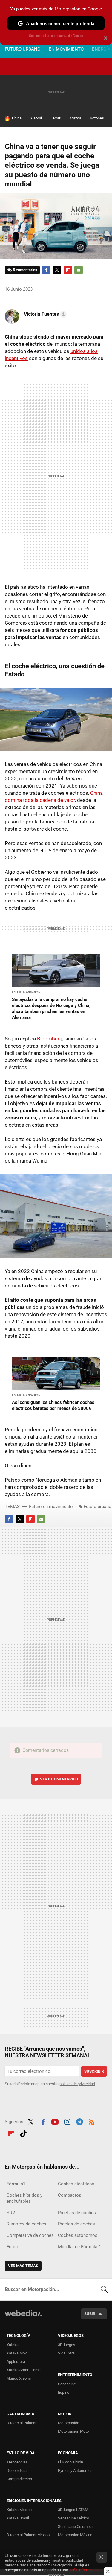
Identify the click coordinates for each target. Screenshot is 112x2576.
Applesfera (16, 2362)
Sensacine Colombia (75, 2526)
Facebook (46, 270)
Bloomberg (50, 1039)
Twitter (57, 270)
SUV (11, 2213)
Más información (84, 2570)
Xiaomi (36, 118)
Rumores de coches (26, 2224)
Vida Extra (66, 2353)
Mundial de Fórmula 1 (79, 2247)
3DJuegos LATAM (73, 2510)
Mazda (76, 118)
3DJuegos (67, 2345)
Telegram (79, 2121)
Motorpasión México (75, 2535)
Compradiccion (19, 2479)
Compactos (70, 2195)
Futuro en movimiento (51, 1507)
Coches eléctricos (76, 2184)
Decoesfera (17, 2470)
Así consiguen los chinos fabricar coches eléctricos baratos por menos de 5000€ (53, 1405)
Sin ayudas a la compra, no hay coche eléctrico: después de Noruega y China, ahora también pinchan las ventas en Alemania (51, 1008)
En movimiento (66, 49)
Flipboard (68, 270)
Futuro (13, 2247)
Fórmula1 (16, 2184)
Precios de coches (76, 2224)
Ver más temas (23, 2266)
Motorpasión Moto (73, 2431)
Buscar (104, 2290)
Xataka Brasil (18, 2518)
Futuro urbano (23, 49)
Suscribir (94, 2071)
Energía (101, 49)
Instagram (67, 2121)
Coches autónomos (78, 2235)
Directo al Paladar (22, 2423)
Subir (90, 2314)
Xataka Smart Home (24, 2370)
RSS (92, 2121)
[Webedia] (23, 2317)
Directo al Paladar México (28, 2535)
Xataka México (19, 2510)
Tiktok (23, 2133)
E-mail (79, 270)
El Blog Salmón (70, 2462)
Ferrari (56, 118)
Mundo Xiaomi (19, 2378)
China (17, 118)
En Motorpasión (26, 992)
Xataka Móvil (17, 2353)
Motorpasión (69, 2423)
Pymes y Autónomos (75, 2470)
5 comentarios (25, 270)
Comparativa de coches (30, 2235)
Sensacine (67, 2384)
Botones (97, 118)
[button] (44, 314)
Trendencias (17, 2462)
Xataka (13, 2345)
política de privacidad (77, 2084)
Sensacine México (73, 2518)
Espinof (64, 2392)
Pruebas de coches (77, 2213)
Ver (59, 1779)
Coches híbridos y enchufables (24, 2198)
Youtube (55, 2121)
